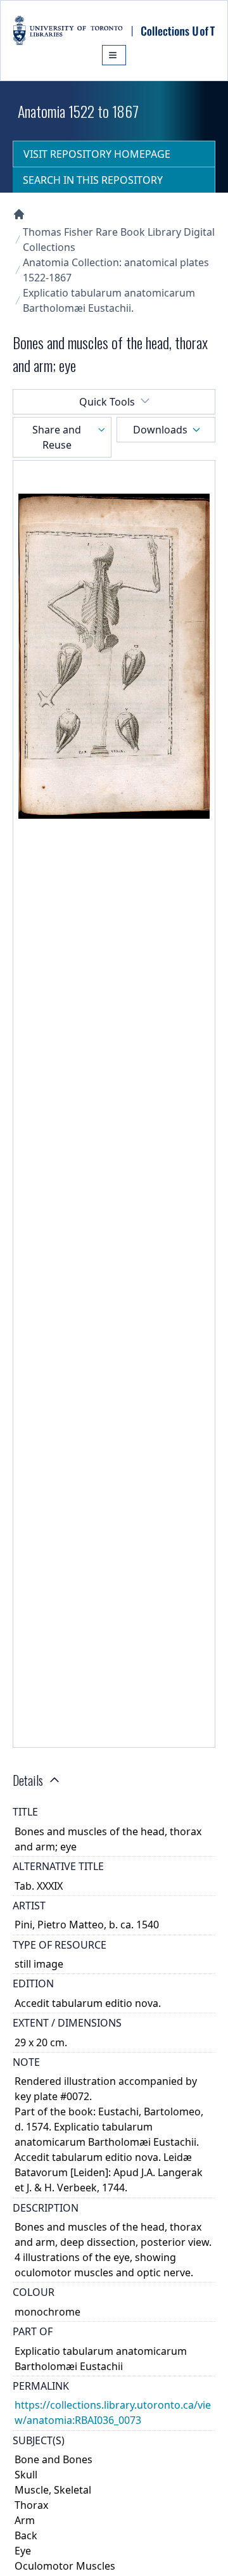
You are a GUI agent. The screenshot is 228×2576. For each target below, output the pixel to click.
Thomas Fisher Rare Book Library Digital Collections (119, 240)
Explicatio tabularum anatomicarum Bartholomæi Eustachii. (109, 300)
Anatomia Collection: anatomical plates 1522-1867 (116, 270)
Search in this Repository (93, 180)
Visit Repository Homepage (97, 154)
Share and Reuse (57, 437)
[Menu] (114, 55)
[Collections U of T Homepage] (19, 214)
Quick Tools (107, 402)
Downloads (160, 430)
